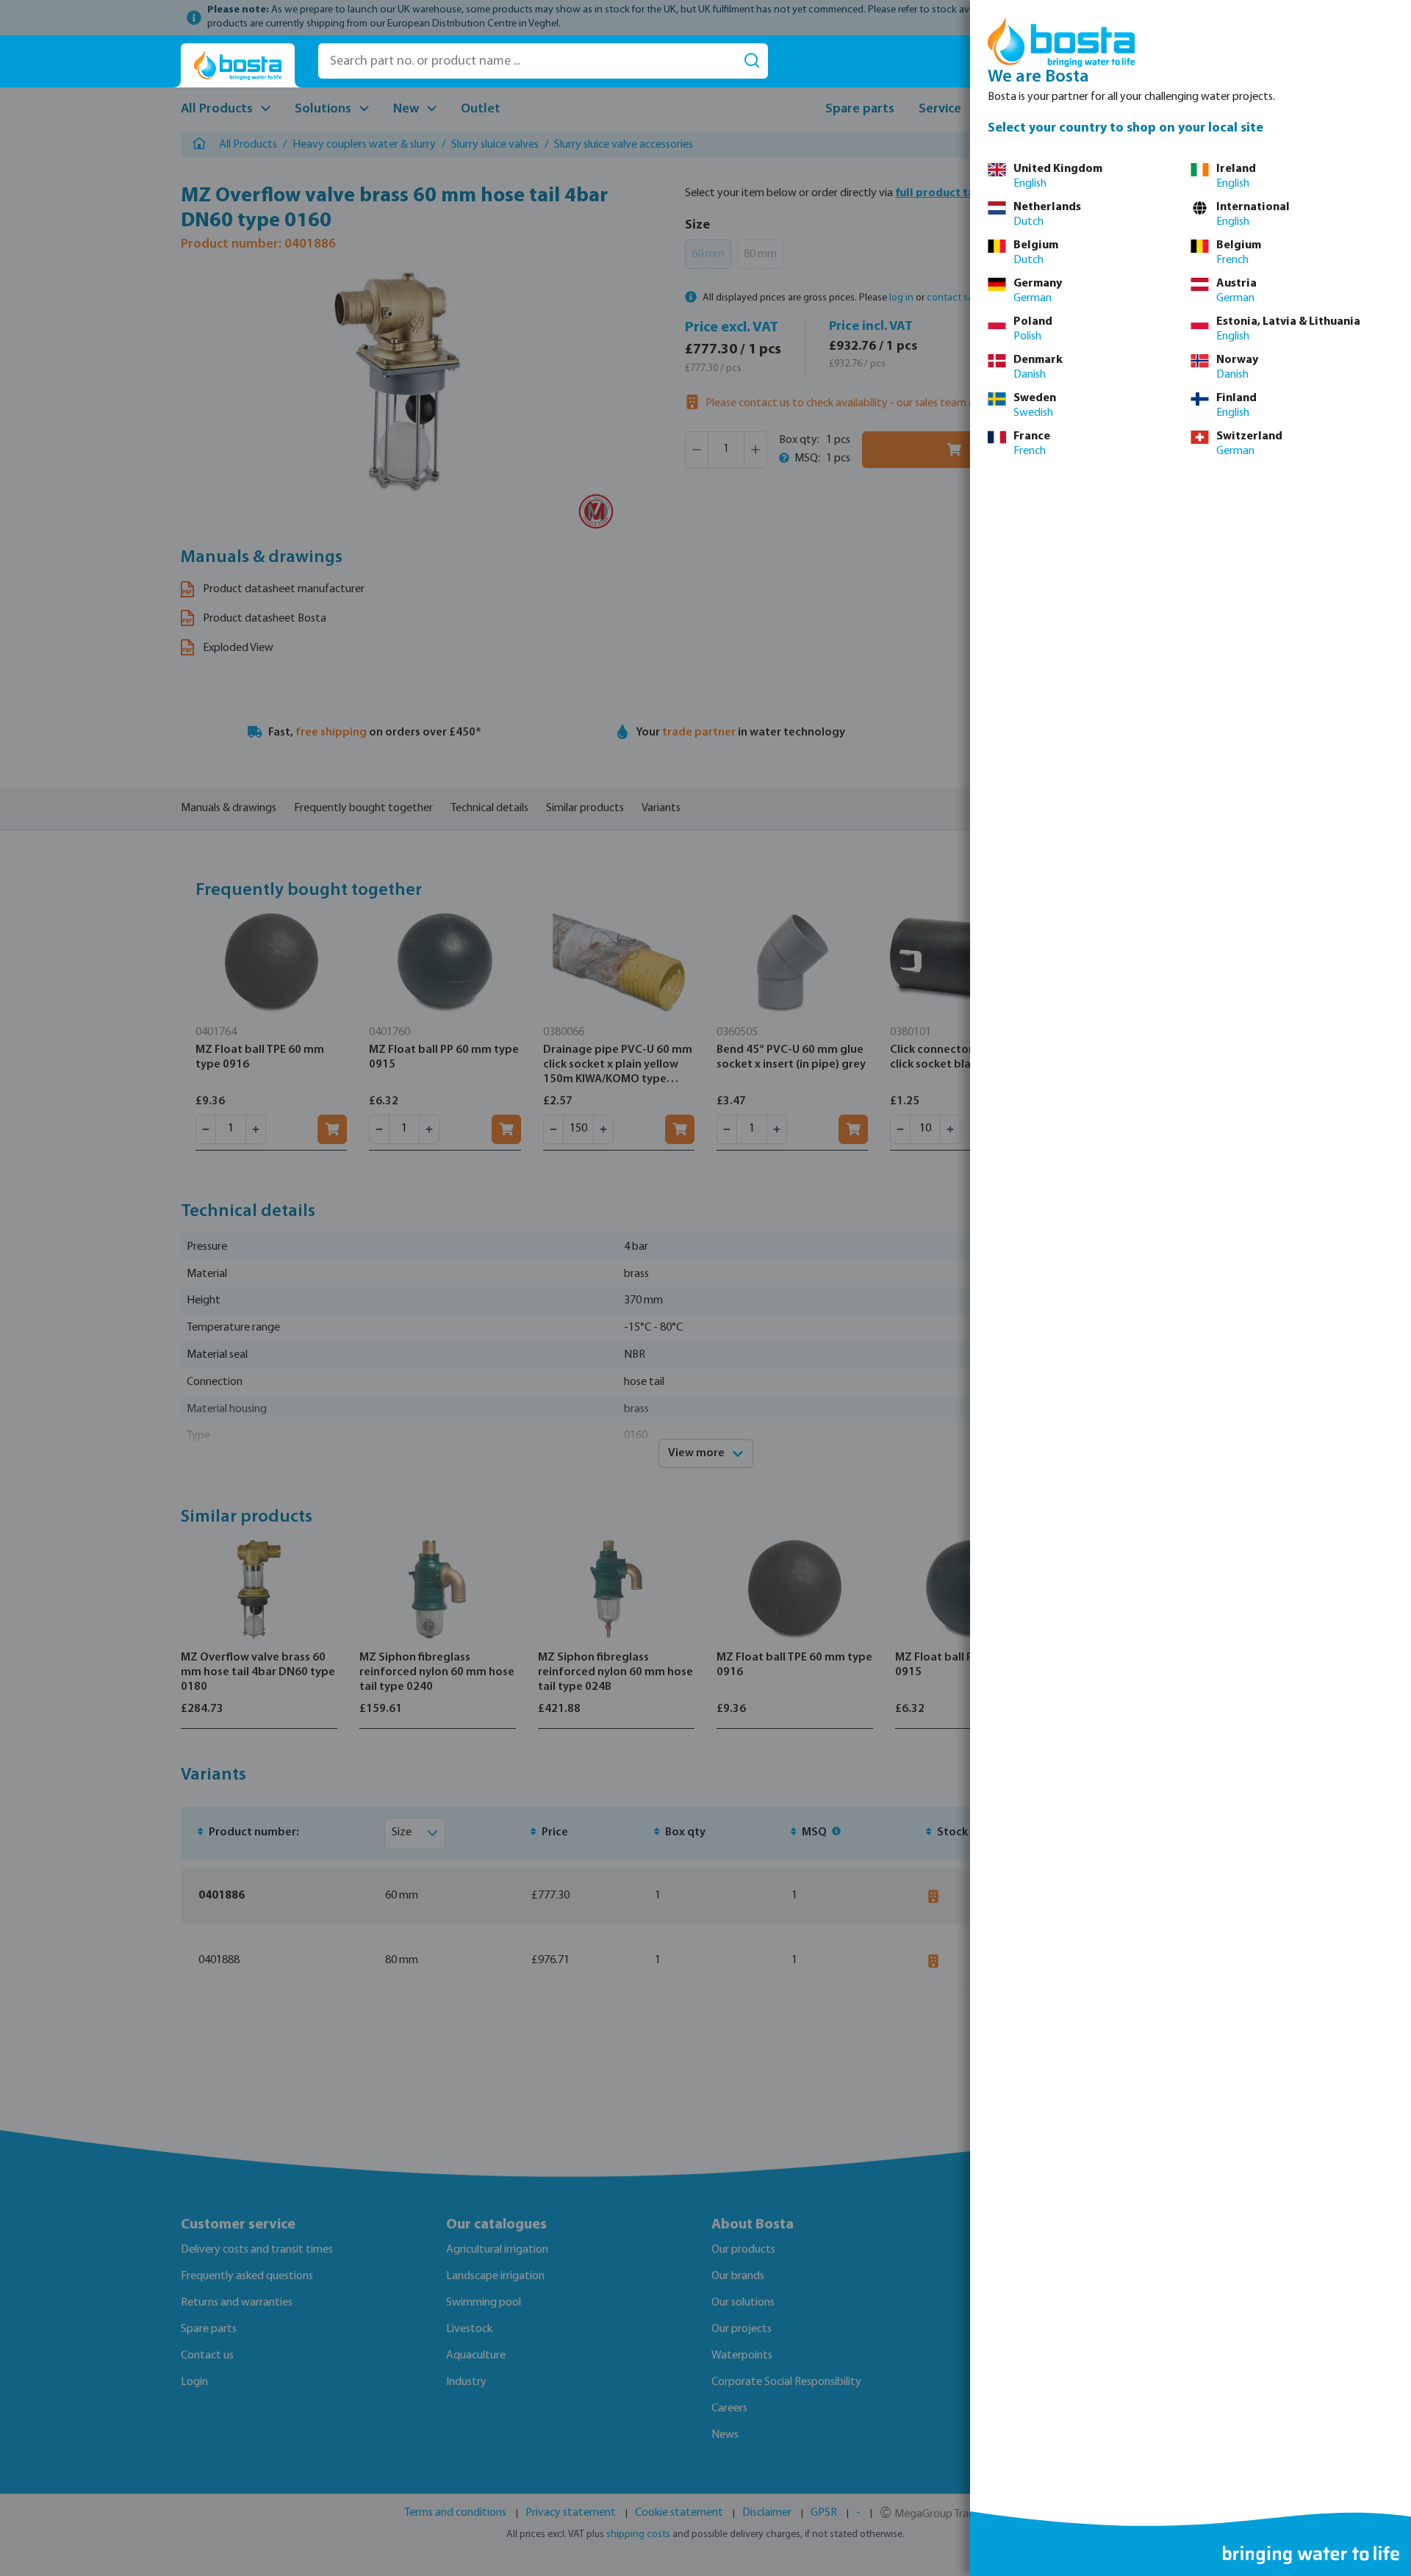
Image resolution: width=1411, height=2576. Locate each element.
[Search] (752, 61)
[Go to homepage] (238, 66)
